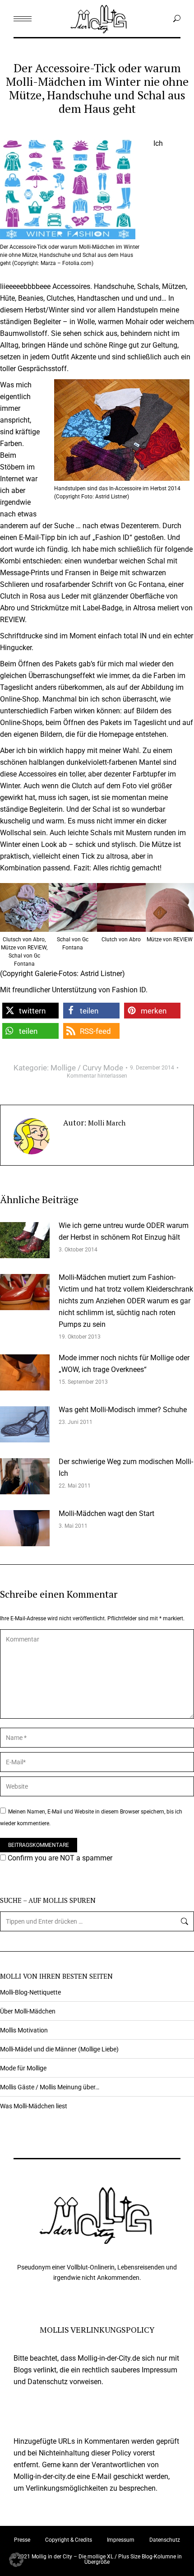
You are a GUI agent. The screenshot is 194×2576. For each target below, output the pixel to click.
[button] (30, 1011)
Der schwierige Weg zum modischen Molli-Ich (126, 1467)
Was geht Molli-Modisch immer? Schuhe (123, 1410)
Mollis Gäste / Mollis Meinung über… (50, 2087)
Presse (22, 2540)
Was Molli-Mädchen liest (34, 2106)
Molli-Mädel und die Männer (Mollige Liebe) (59, 2049)
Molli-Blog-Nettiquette (30, 1992)
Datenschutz (165, 2540)
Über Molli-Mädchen (28, 2011)
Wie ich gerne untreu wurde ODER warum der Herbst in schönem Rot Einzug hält (124, 1231)
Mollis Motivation (24, 2030)
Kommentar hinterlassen (97, 1076)
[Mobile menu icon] (23, 19)
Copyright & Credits (69, 2540)
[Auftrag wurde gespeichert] (25, 1240)
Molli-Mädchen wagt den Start (106, 1514)
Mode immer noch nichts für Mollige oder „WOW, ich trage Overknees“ (124, 1364)
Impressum (121, 2540)
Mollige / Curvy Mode (87, 1068)
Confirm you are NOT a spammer (59, 1858)
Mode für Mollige (23, 2068)
